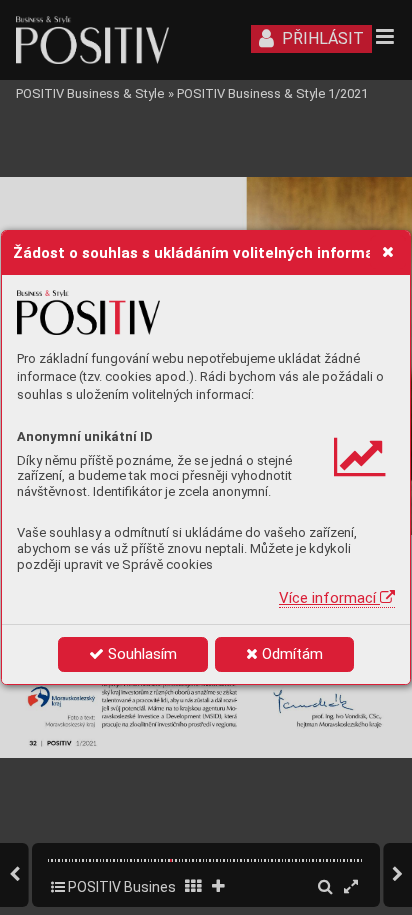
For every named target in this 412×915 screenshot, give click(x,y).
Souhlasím (140, 654)
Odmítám (290, 654)
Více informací (329, 598)
